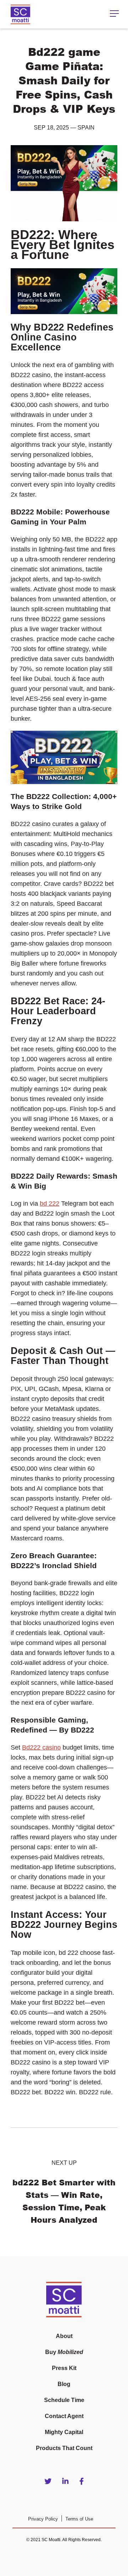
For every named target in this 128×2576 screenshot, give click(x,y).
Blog (64, 2384)
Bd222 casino (41, 1747)
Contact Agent (64, 2416)
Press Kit (64, 2368)
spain (86, 128)
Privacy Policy (43, 2519)
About (64, 2336)
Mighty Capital (64, 2432)
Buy (64, 2352)
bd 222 (50, 1204)
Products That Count (64, 2448)
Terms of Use (79, 2519)
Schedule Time (64, 2400)
